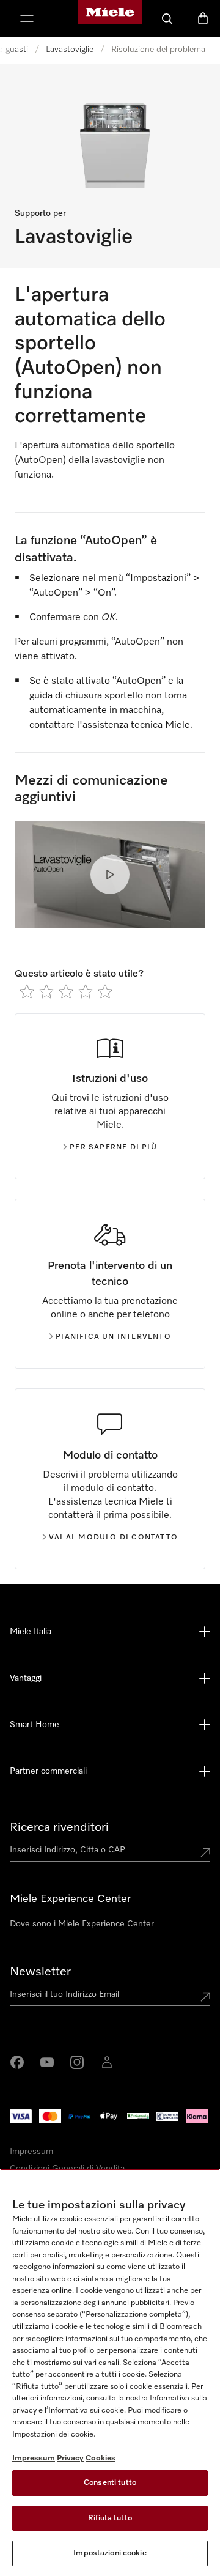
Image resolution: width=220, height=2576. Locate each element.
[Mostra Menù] (27, 18)
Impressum (31, 2152)
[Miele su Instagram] (77, 2062)
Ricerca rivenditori (59, 1827)
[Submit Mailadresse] (205, 1997)
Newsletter (40, 1972)
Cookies (101, 2458)
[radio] (27, 991)
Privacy (70, 2458)
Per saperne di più (113, 1147)
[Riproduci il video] (110, 875)
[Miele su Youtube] (47, 2062)
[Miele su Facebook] (17, 2062)
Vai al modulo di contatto (113, 1538)
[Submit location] (205, 1852)
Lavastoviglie (70, 50)
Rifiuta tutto (110, 2518)
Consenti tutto (110, 2483)
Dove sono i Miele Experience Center (82, 1924)
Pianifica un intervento (113, 1337)
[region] (110, 2372)
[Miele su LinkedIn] (107, 2062)
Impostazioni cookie (110, 2553)
